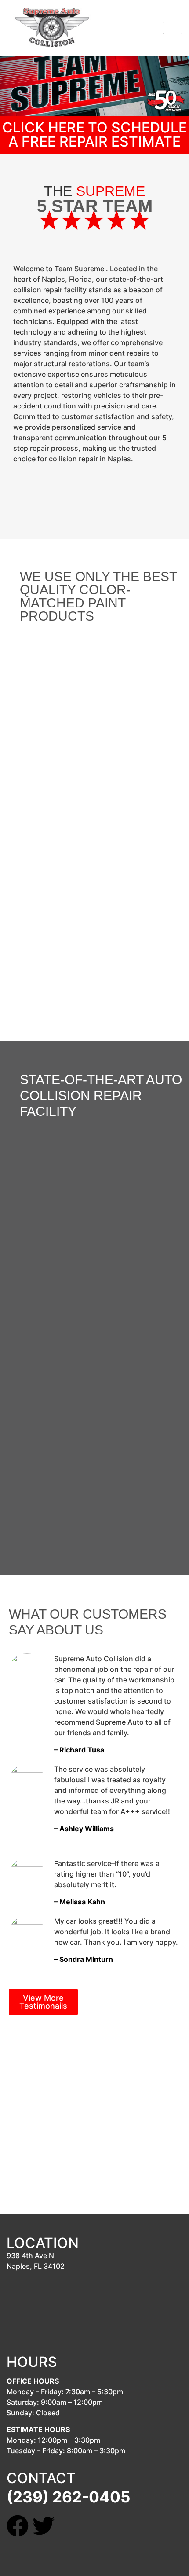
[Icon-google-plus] (69, 2526)
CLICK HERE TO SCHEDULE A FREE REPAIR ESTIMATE (94, 134)
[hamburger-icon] (173, 28)
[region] (94, 817)
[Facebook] (18, 2526)
